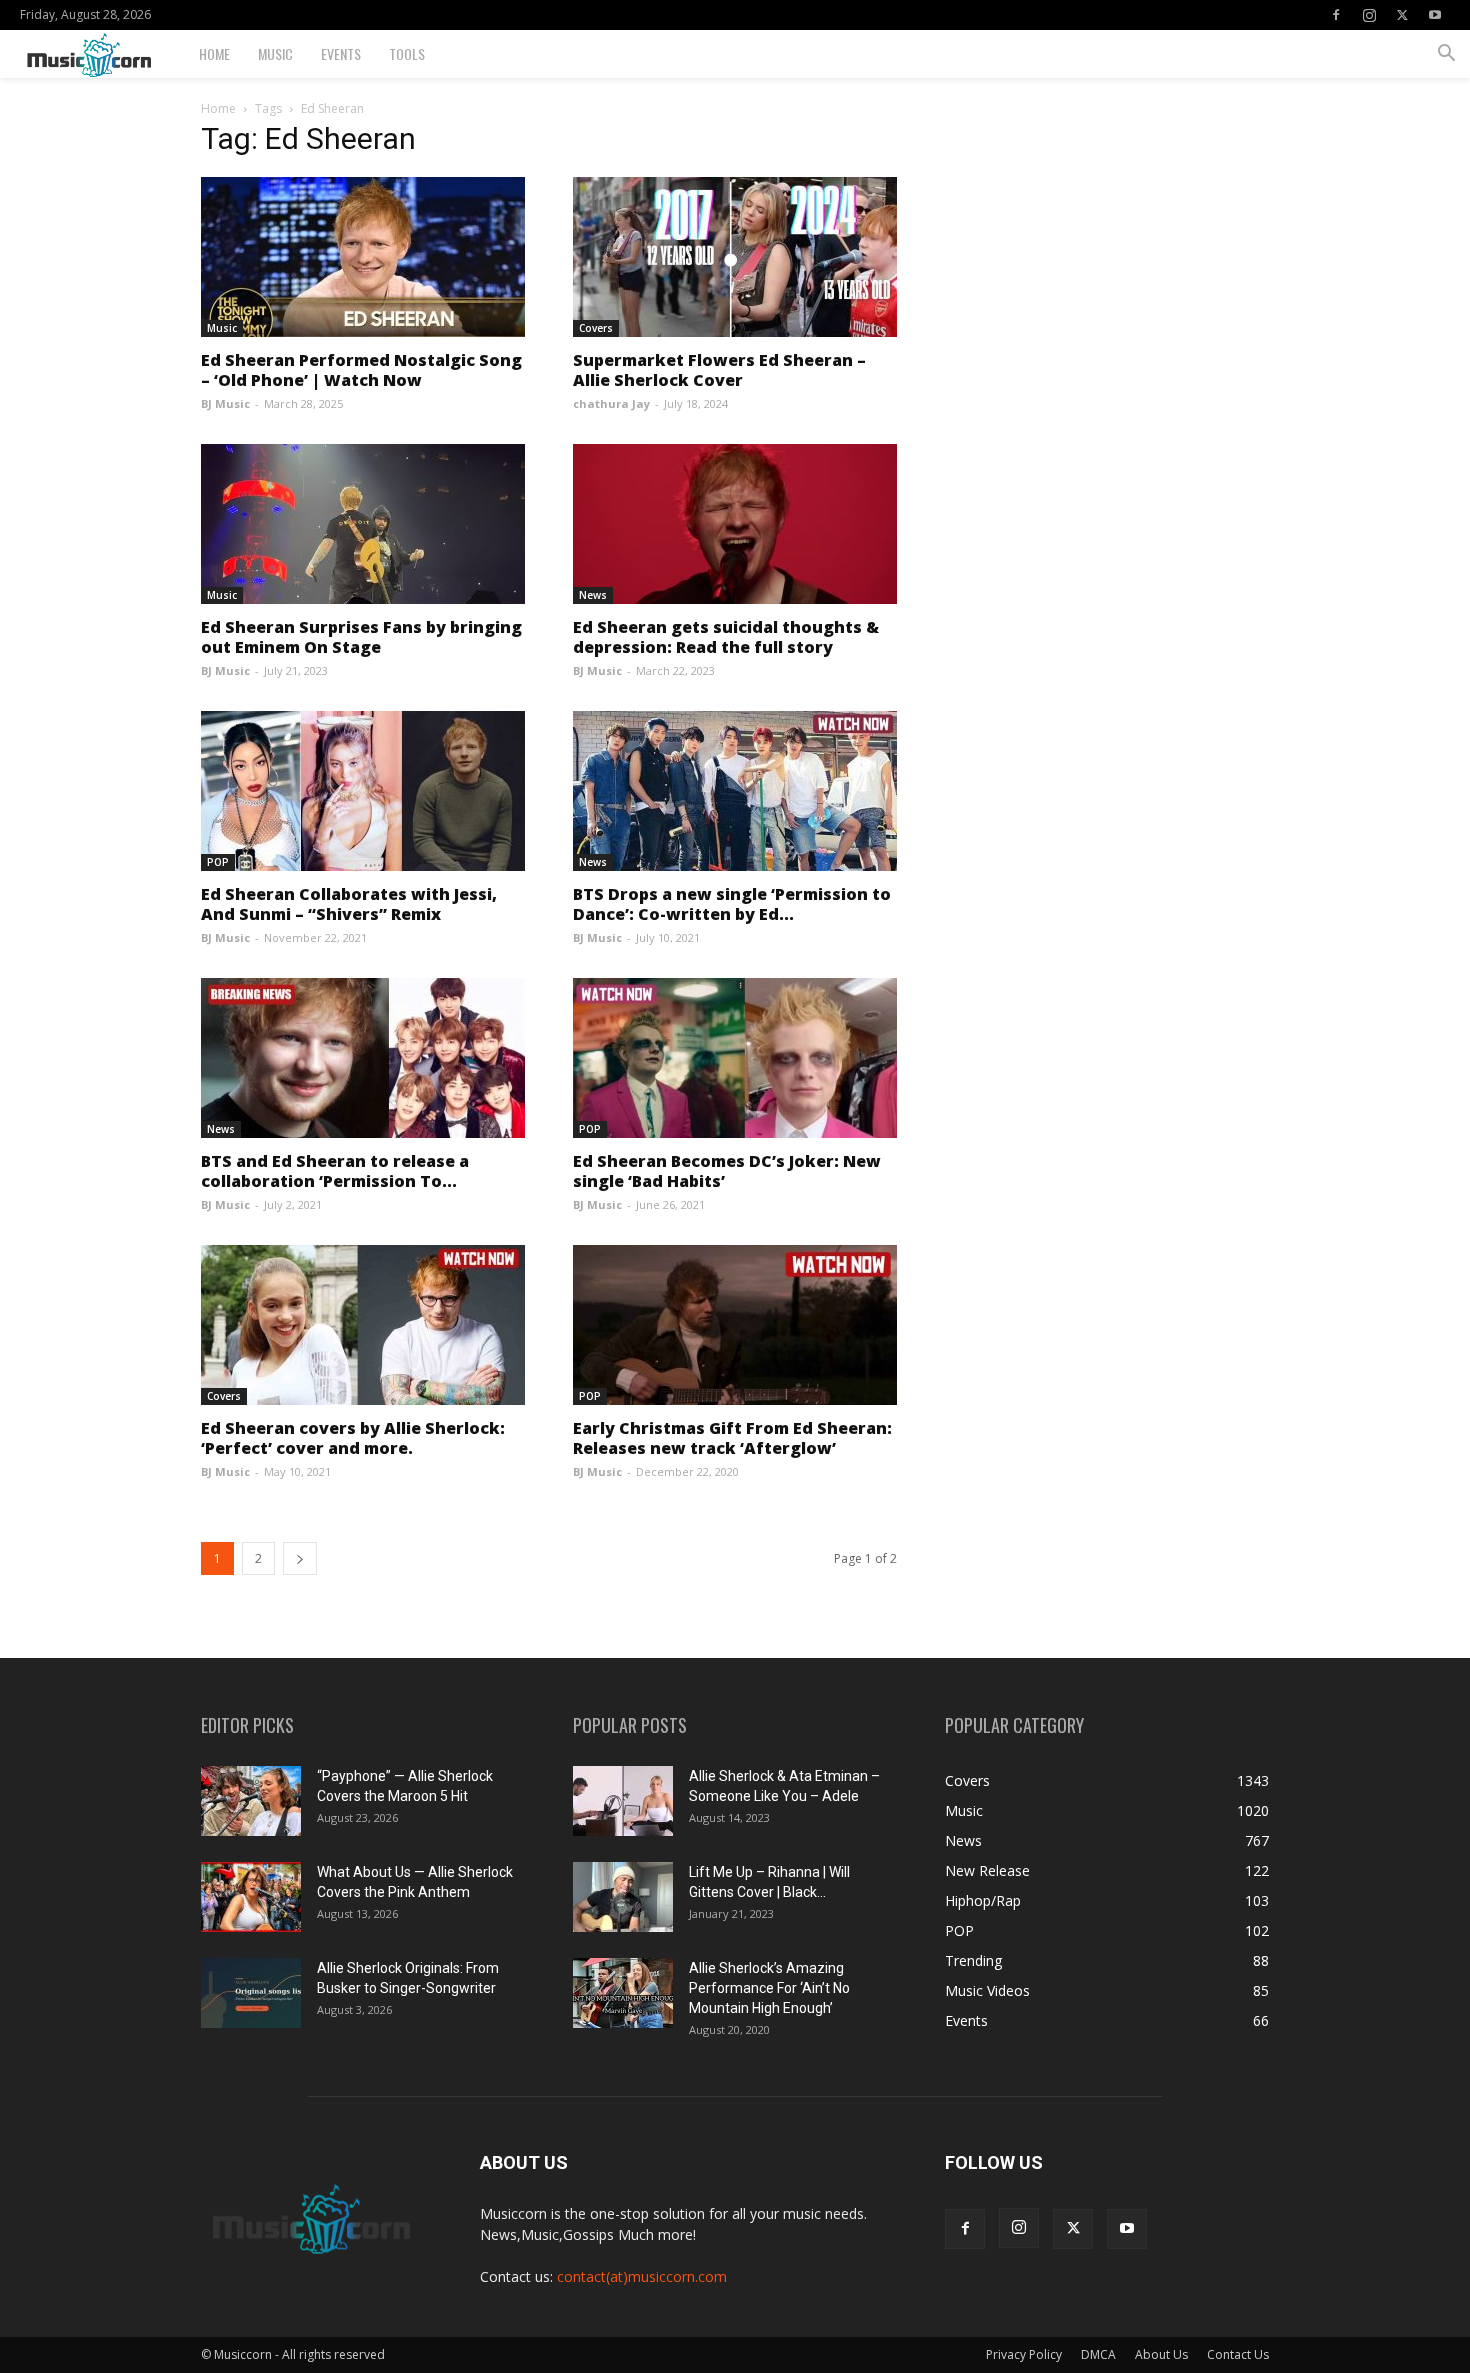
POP (218, 862)
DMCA (1098, 2354)
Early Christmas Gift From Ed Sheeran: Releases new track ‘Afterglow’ (732, 1438)
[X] (1402, 15)
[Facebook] (1336, 15)
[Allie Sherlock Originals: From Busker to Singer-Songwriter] (251, 1993)
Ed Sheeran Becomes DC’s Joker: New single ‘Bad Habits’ (727, 1171)
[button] (1446, 55)
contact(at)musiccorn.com (642, 2276)
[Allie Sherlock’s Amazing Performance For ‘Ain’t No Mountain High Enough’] (623, 1993)
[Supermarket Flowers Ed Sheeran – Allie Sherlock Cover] (735, 257)
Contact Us (1238, 2354)
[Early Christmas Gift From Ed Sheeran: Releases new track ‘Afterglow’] (735, 1325)
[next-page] (300, 1558)
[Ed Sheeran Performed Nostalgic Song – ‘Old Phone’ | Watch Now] (363, 257)
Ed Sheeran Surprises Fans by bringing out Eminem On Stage (361, 637)
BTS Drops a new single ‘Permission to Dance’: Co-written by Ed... (732, 904)
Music (275, 53)
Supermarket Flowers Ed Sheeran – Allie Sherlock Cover (719, 370)
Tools (407, 53)
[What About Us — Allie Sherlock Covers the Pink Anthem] (251, 1897)
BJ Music (225, 403)
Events (341, 53)
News (593, 595)
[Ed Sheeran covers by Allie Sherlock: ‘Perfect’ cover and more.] (363, 1325)
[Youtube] (1435, 15)
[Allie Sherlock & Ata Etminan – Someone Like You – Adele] (623, 1801)
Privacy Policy (1024, 2354)
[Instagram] (1369, 15)
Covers (596, 328)
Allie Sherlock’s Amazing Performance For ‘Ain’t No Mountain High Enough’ (769, 1988)
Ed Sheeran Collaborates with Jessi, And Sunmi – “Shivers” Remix (349, 904)
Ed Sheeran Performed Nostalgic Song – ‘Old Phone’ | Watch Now (361, 370)
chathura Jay (611, 403)
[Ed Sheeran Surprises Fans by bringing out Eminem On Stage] (363, 524)
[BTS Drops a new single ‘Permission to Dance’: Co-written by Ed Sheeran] (735, 791)
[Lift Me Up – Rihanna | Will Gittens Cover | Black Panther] (623, 1897)
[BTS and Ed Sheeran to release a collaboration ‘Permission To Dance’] (363, 1058)
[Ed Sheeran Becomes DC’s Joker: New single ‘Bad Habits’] (735, 1058)
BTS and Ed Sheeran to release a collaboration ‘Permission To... (335, 1171)
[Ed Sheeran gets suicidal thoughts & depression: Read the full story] (735, 524)
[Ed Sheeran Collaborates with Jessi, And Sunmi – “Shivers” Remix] (363, 791)
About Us (1161, 2354)
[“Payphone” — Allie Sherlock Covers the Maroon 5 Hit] (251, 1801)
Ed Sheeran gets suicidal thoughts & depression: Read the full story (726, 637)
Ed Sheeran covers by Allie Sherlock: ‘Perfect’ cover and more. (353, 1438)
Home (214, 53)
